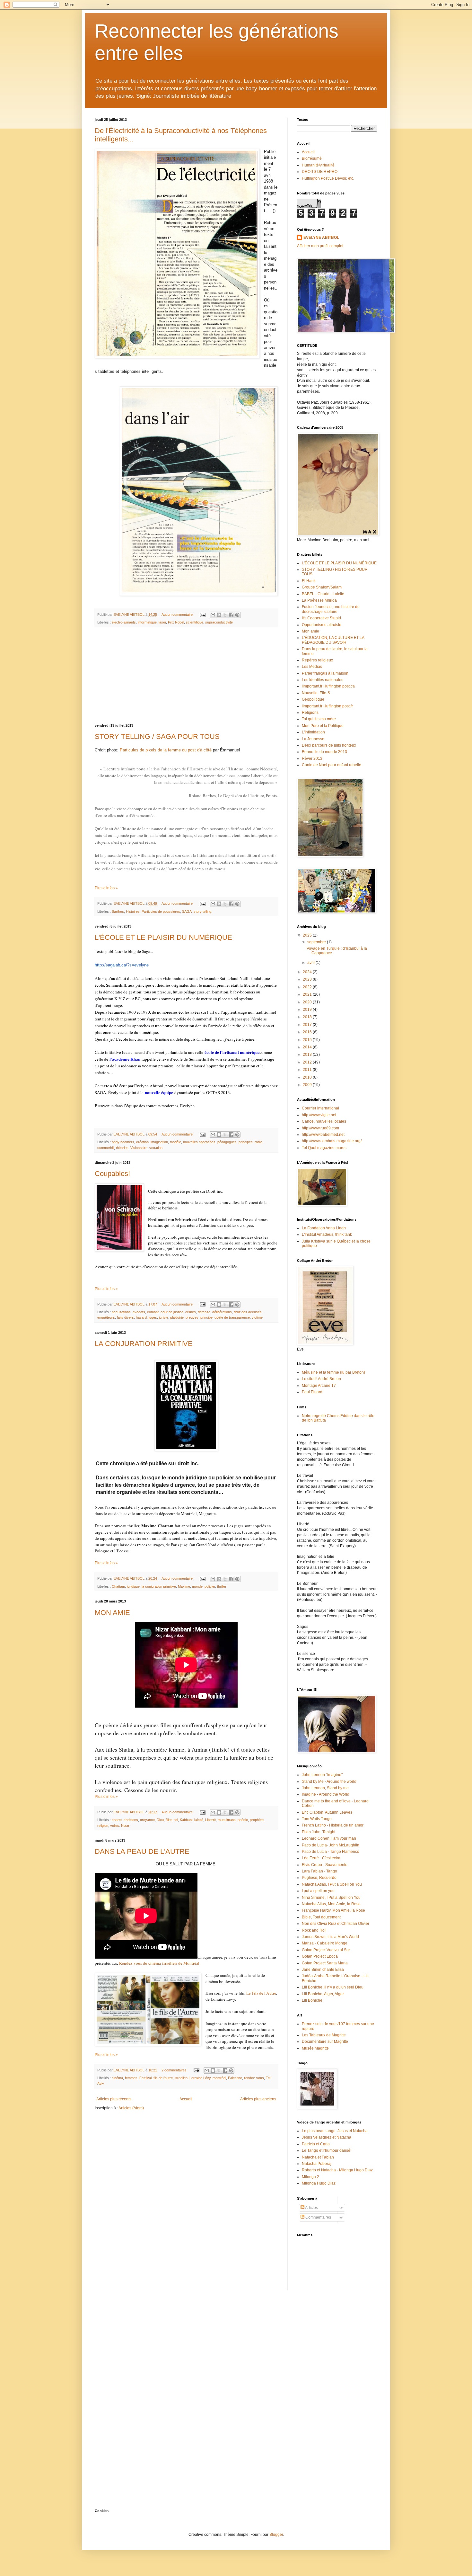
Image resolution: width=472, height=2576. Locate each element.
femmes (131, 2078)
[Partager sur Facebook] (231, 615)
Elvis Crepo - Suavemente (325, 1865)
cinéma (117, 2078)
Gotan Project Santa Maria (325, 1963)
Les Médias (312, 667)
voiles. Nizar (120, 1826)
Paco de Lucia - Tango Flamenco (331, 1852)
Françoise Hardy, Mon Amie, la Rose (333, 1910)
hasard (141, 1317)
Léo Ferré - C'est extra (321, 1858)
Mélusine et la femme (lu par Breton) (333, 1372)
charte (117, 1820)
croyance (147, 1820)
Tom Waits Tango (317, 1819)
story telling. (203, 911)
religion (103, 1826)
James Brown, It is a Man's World (330, 1937)
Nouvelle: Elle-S (316, 693)
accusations (121, 1312)
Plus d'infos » (106, 888)
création (142, 1142)
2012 (308, 1062)
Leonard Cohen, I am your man (329, 1838)
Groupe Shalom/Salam (322, 587)
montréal (219, 2078)
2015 (308, 1040)
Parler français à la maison (325, 673)
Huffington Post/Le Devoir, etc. (328, 178)
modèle (175, 1142)
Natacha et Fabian (318, 2157)
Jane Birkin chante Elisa (323, 1970)
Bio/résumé (312, 158)
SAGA (187, 911)
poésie (243, 1820)
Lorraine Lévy (200, 2078)
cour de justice (172, 1312)
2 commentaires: (175, 2070)
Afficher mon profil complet (320, 246)
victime (257, 1317)
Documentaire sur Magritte (325, 2042)
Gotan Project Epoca (320, 1956)
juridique (133, 1586)
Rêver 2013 (312, 758)
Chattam (118, 1586)
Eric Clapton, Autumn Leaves (327, 1812)
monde (197, 1586)
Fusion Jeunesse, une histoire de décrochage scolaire (331, 609)
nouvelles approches (199, 1142)
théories (122, 1148)
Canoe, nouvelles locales (324, 1121)
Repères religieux (317, 660)
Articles (311, 2208)
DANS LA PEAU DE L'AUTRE (142, 1851)
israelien (181, 2078)
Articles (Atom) (131, 2108)
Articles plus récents (114, 2099)
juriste (164, 1317)
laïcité (199, 1820)
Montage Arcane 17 (319, 1386)
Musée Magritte (315, 2048)
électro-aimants (124, 622)
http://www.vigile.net (319, 1115)
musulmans (227, 1820)
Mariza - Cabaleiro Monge (325, 1943)
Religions (310, 713)
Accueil (186, 2099)
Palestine (235, 2078)
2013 (308, 1055)
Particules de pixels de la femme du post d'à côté (166, 750)
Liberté (210, 1820)
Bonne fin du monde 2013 (324, 752)
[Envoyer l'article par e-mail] (202, 615)
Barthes (118, 911)
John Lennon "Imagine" (322, 1775)
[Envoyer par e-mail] (213, 615)
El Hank (309, 581)
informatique (147, 622)
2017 (308, 1025)
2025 (308, 935)
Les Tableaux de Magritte (324, 2035)
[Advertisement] (186, 676)
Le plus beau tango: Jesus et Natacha (335, 2131)
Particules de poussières (161, 911)
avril (311, 963)
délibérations (222, 1312)
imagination (159, 1142)
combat (153, 1312)
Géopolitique (313, 699)
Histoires (133, 911)
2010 (308, 1077)
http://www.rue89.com (320, 1128)
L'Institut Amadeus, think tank (327, 1234)
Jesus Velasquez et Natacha (327, 2137)
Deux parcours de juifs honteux (329, 745)
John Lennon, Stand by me (325, 1788)
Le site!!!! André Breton (321, 1379)
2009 (308, 1085)
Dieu (160, 1820)
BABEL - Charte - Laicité (323, 594)
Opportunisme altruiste (322, 625)
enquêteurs (106, 1317)
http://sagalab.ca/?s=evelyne (122, 965)
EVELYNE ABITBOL (321, 238)
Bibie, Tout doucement (321, 1917)
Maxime (184, 1586)
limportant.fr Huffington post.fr (327, 706)
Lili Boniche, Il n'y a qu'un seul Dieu (333, 1987)
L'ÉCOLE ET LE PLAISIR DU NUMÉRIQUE (163, 937)
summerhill (106, 1148)
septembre (317, 942)
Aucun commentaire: (178, 615)
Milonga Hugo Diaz (319, 2183)
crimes (191, 1312)
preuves (192, 1317)
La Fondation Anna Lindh (324, 1228)
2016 (308, 1032)
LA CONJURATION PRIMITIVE (144, 1344)
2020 (308, 1002)
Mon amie (310, 631)
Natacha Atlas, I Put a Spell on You (332, 1884)
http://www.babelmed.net (323, 1135)
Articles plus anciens (258, 2099)
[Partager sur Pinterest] (237, 615)
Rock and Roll (314, 1930)
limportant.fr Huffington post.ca (328, 686)
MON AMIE (112, 1613)
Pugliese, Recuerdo (319, 1878)
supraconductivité (219, 622)
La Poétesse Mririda (319, 600)
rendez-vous (254, 2078)
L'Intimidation (313, 732)
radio (258, 1142)
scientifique (195, 622)
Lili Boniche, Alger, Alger (323, 1994)
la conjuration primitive (159, 1586)
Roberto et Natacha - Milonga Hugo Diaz (337, 2170)
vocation (156, 1148)
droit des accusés (248, 1312)
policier (210, 1586)
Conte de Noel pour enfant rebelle (332, 765)
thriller (222, 1586)
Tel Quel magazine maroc (324, 1148)
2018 (308, 1017)
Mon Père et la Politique (323, 726)
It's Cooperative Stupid (321, 618)
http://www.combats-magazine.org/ (332, 1141)
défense (204, 1312)
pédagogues (227, 1142)
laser (162, 622)
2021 (308, 994)
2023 (308, 979)
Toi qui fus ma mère (319, 719)
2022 (308, 987)
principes (246, 1142)
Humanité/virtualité (318, 165)
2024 (308, 972)
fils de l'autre (163, 2078)
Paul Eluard (312, 1392)
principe (206, 1317)
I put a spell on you (318, 1891)
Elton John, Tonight (319, 1832)
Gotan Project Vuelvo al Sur (326, 1950)
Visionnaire (139, 1148)
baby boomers (123, 1142)
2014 (308, 1047)
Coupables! (112, 1174)
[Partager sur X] (225, 615)
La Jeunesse (313, 739)
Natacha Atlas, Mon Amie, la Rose (331, 1904)
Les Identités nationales (323, 680)
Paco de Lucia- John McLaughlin (331, 1845)
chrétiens (131, 1820)
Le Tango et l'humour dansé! (327, 2150)
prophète (257, 1820)
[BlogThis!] (219, 615)
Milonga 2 (310, 2177)
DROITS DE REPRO (320, 172)
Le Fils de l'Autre (261, 1993)
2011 (308, 1070)
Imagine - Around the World (326, 1794)
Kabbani (186, 1820)
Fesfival (145, 2078)
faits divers (125, 1317)
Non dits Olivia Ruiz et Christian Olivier (336, 1924)
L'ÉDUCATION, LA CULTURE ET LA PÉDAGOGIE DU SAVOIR (333, 640)
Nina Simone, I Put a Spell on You (331, 1898)
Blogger (276, 2535)
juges (153, 1317)
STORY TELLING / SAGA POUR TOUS (157, 736)
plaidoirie (177, 1317)
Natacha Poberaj (317, 2164)
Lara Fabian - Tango (319, 1871)
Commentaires (318, 2217)
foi (176, 1820)
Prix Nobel (176, 622)
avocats (139, 1312)
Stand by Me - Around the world (329, 1782)
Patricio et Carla (316, 2144)
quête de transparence (232, 1317)
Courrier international (320, 1108)
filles (169, 1820)
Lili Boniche (312, 2000)
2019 (308, 1010)
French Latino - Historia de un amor (333, 1825)
